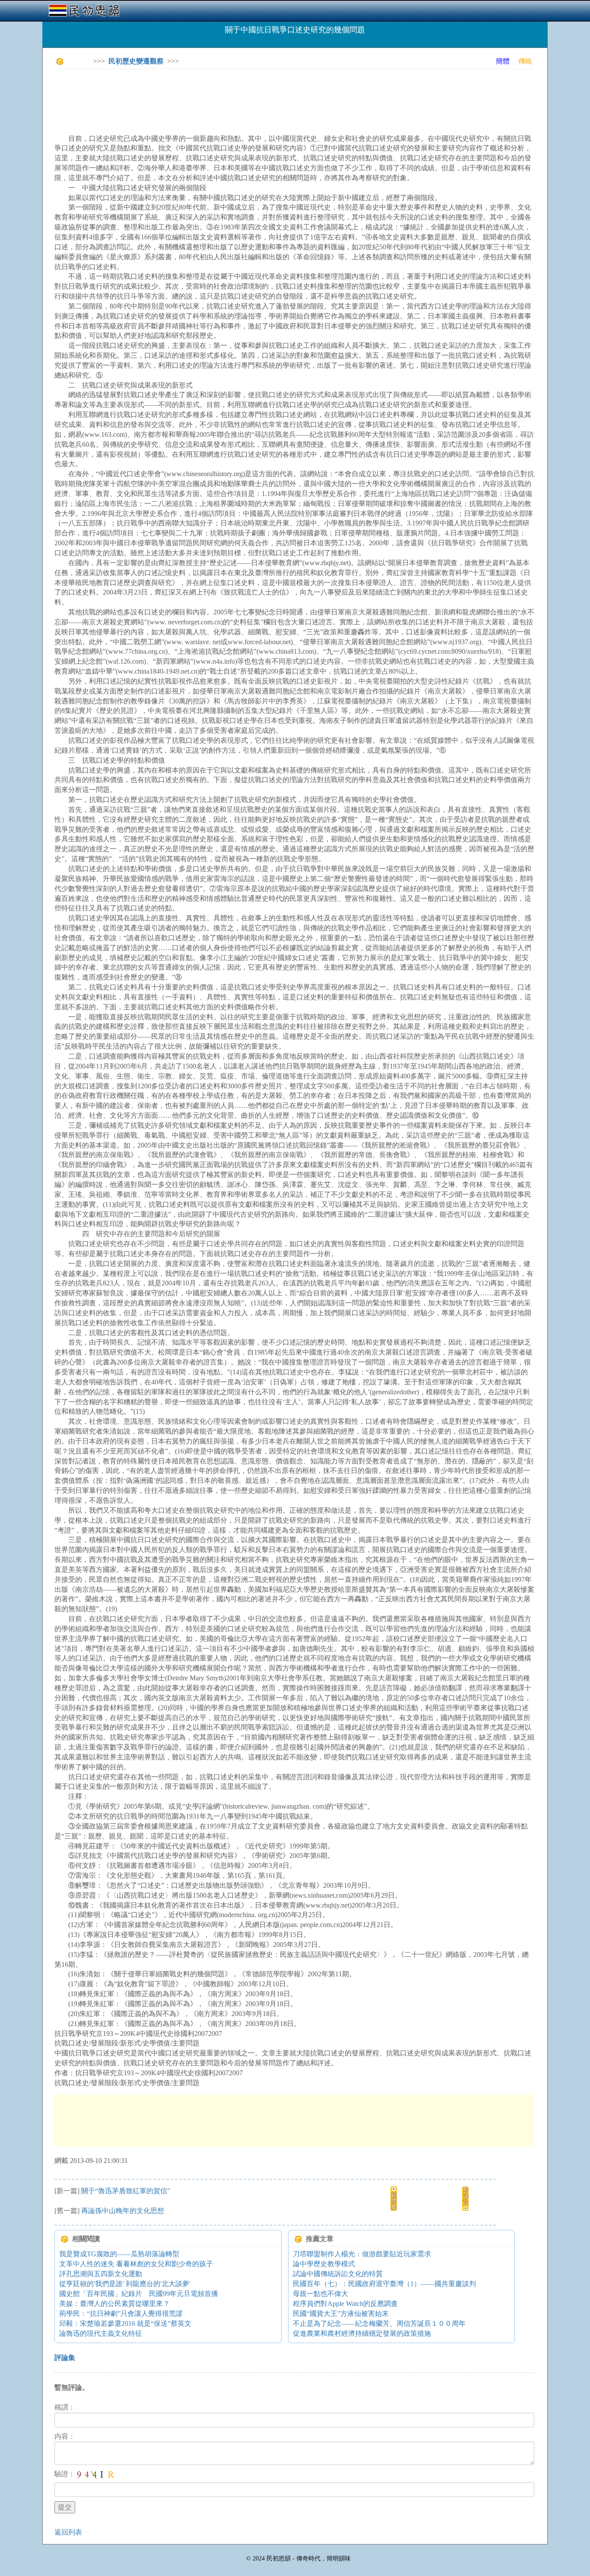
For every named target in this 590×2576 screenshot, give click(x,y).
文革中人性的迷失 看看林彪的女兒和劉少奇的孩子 (136, 2264)
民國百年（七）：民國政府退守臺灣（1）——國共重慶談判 (384, 2284)
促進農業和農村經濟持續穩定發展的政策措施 (362, 2333)
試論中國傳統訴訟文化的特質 (338, 2274)
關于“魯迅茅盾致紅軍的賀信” (126, 2191)
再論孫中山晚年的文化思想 (123, 2211)
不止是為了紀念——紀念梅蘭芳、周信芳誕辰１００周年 (379, 2323)
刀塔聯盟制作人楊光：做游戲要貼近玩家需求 (362, 2254)
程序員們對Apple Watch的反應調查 (345, 2304)
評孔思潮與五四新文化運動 (101, 2274)
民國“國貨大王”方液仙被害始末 (341, 2314)
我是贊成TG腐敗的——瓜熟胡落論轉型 (119, 2254)
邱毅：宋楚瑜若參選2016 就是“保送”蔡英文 (125, 2323)
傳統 (525, 61)
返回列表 (68, 2532)
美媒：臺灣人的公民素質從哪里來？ (114, 2304)
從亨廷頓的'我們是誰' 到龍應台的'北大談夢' (125, 2284)
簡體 (503, 61)
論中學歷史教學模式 (324, 2264)
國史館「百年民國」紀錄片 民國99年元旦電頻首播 (139, 2294)
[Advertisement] (212, 95)
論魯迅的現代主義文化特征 (101, 2333)
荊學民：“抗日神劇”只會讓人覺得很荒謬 (121, 2314)
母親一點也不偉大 (320, 2294)
